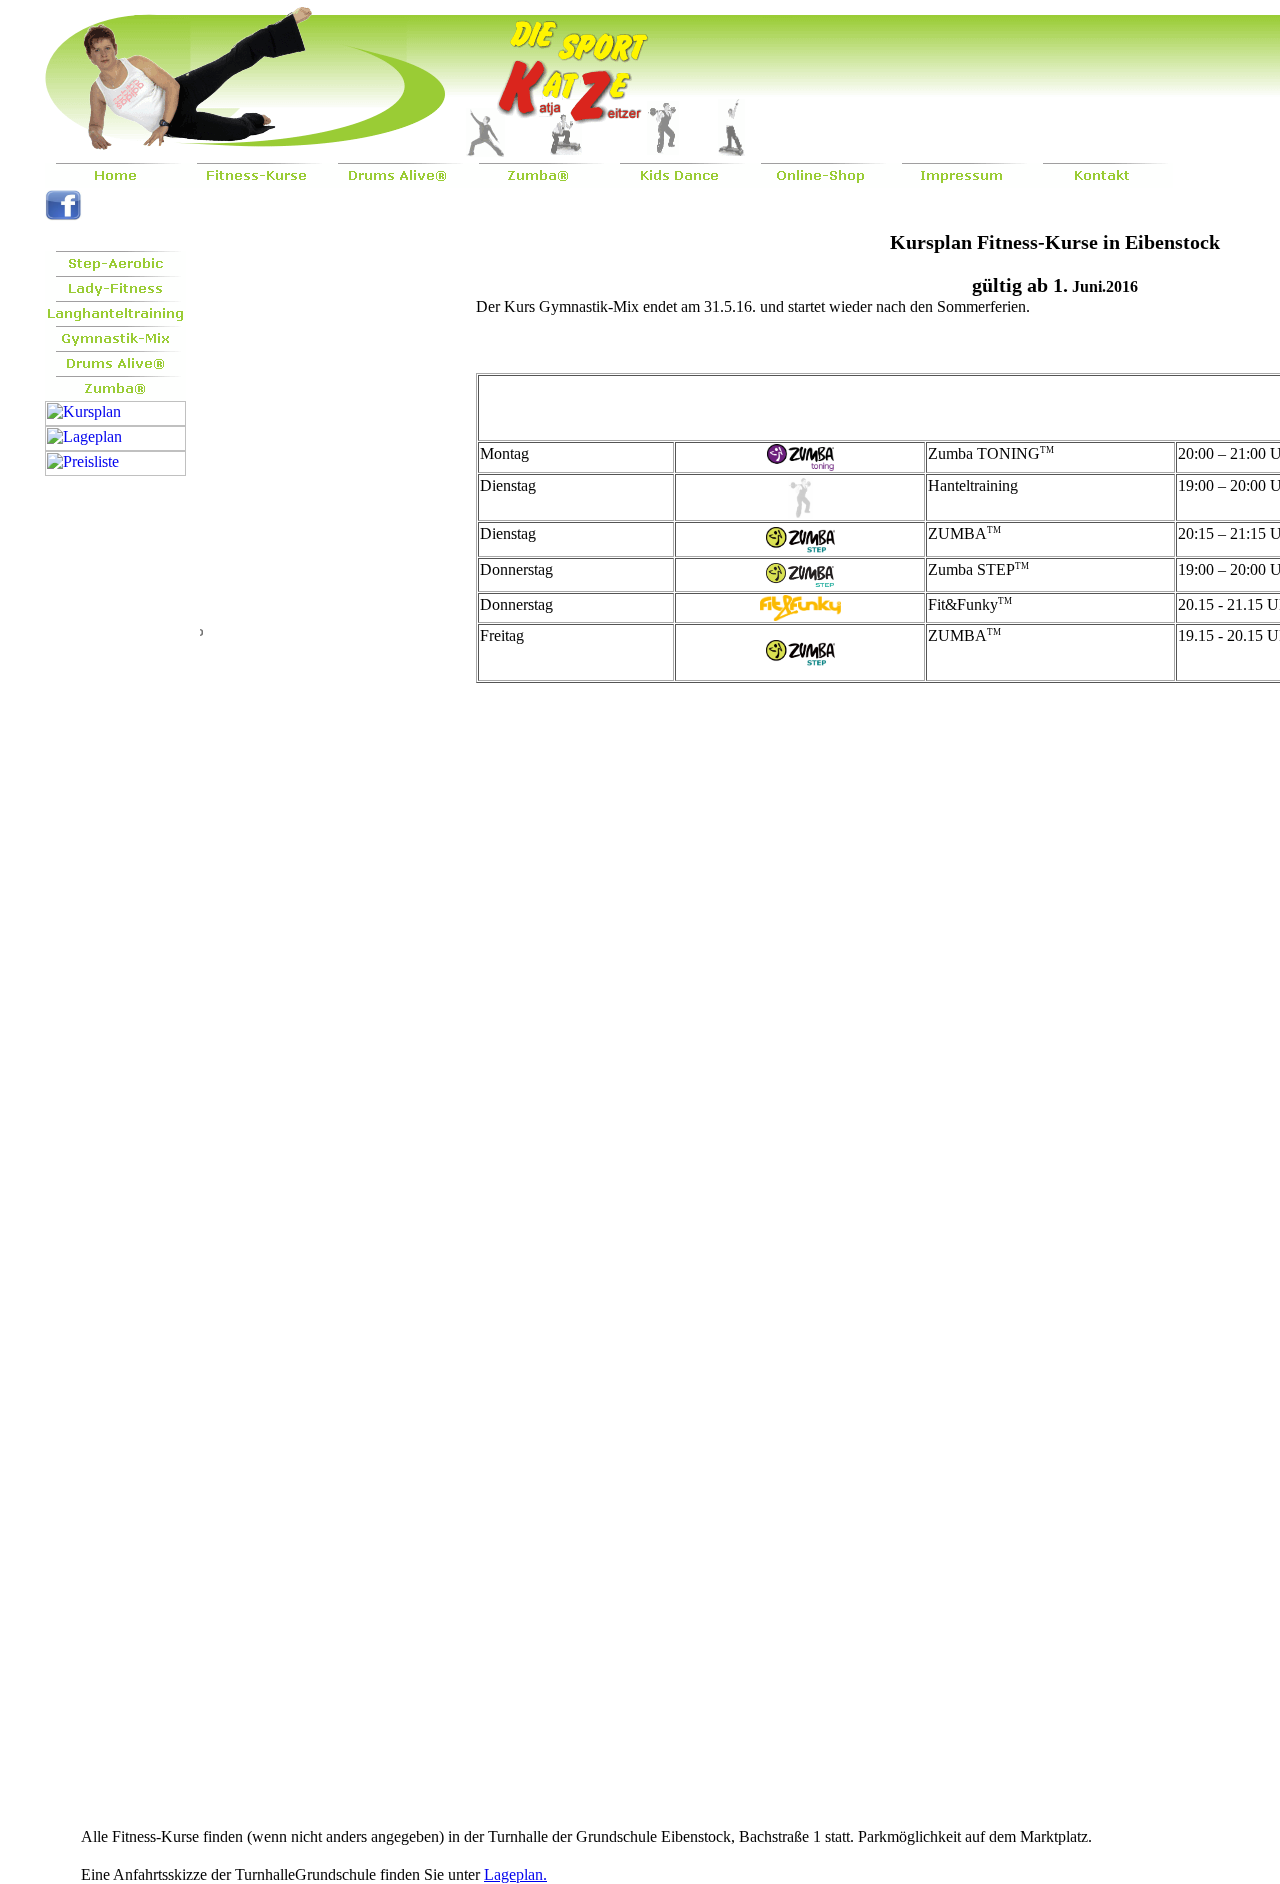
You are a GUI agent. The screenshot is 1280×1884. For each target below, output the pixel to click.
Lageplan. (515, 1874)
